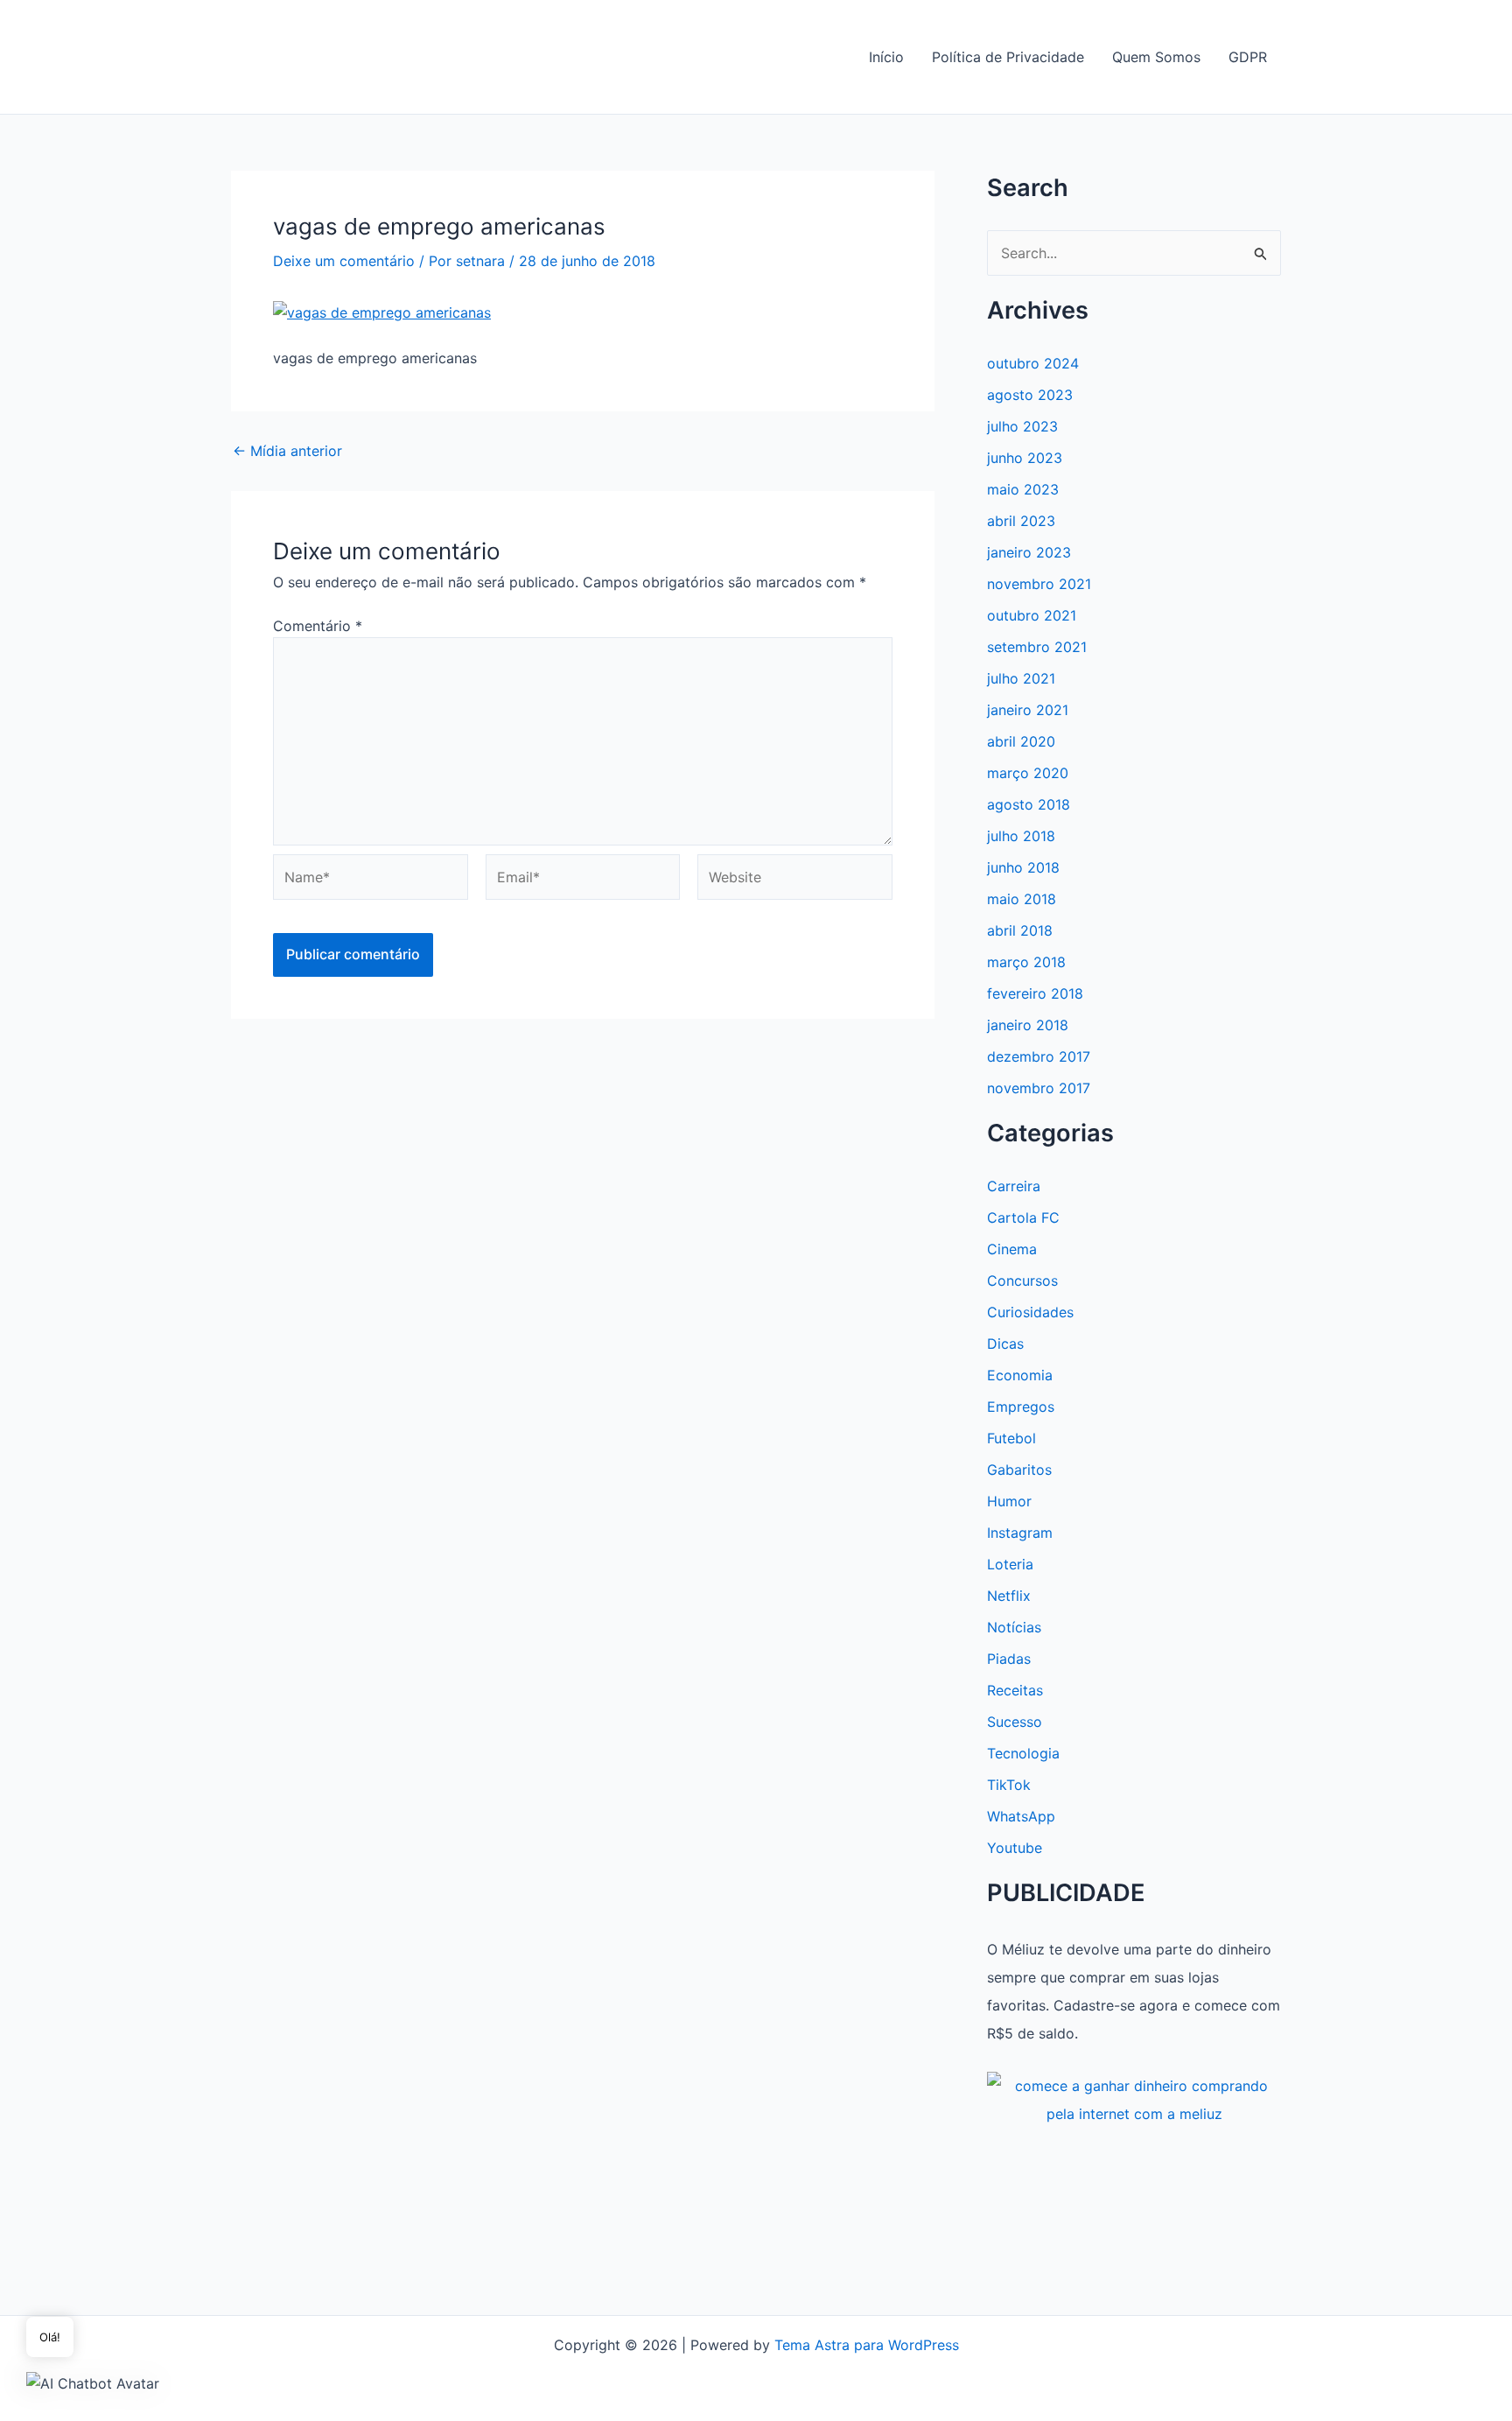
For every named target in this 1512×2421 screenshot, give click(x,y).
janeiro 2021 (1028, 710)
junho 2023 (1025, 458)
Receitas (1015, 1690)
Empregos (1021, 1407)
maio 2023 (1023, 489)
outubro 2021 (1032, 615)
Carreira (1014, 1186)
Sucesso (1015, 1722)
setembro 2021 (1037, 647)
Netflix (1009, 1596)
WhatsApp (1021, 1816)
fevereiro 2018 (1035, 993)
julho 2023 (1022, 426)
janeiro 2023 (1029, 552)
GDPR (1248, 57)
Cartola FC (1023, 1218)
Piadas (1009, 1659)
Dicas (1005, 1344)
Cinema (1012, 1249)
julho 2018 (1021, 836)
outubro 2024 (1033, 363)
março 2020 (1028, 773)
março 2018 (1026, 962)
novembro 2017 (1039, 1088)
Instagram (1020, 1533)
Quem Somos (1156, 57)
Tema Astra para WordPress (867, 2345)
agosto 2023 (1030, 395)
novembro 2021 (1039, 584)
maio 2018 (1022, 899)
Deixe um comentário (344, 261)
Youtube (1015, 1848)
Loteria (1010, 1564)
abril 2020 (1021, 741)
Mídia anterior (287, 451)
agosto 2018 (1029, 804)
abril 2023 (1021, 521)
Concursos (1022, 1281)
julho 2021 (1021, 678)
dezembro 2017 (1039, 1056)
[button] (93, 2382)
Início (886, 57)
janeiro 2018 (1028, 1025)
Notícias (1014, 1627)
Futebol (1011, 1438)
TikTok (1009, 1785)
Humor (1009, 1501)
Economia (1020, 1375)
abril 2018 (1020, 930)
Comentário (318, 626)
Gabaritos (1019, 1470)
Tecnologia (1023, 1753)
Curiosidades (1030, 1312)
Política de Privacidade (1008, 57)
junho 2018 (1023, 867)
